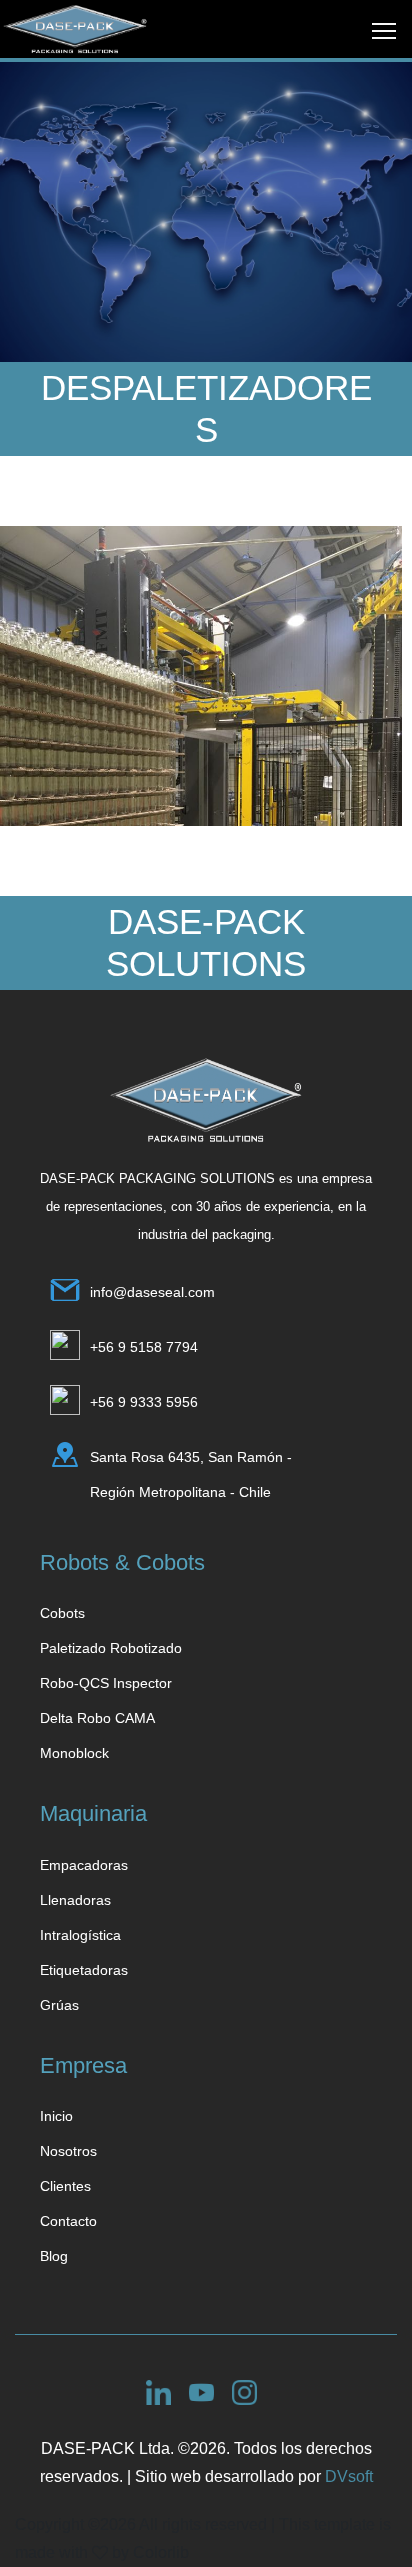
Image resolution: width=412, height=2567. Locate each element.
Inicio (56, 2116)
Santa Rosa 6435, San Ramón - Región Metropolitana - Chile (191, 1474)
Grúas (59, 2005)
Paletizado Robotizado (111, 1648)
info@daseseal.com (152, 1292)
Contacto (68, 2221)
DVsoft (349, 2476)
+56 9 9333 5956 (144, 1402)
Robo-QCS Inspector (106, 1683)
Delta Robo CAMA (97, 1718)
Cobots (62, 1613)
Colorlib (161, 2552)
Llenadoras (75, 1900)
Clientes (65, 2186)
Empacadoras (84, 1865)
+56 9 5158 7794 (144, 1347)
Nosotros (68, 2151)
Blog (54, 2256)
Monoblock (74, 1753)
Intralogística (80, 1935)
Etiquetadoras (84, 1970)
